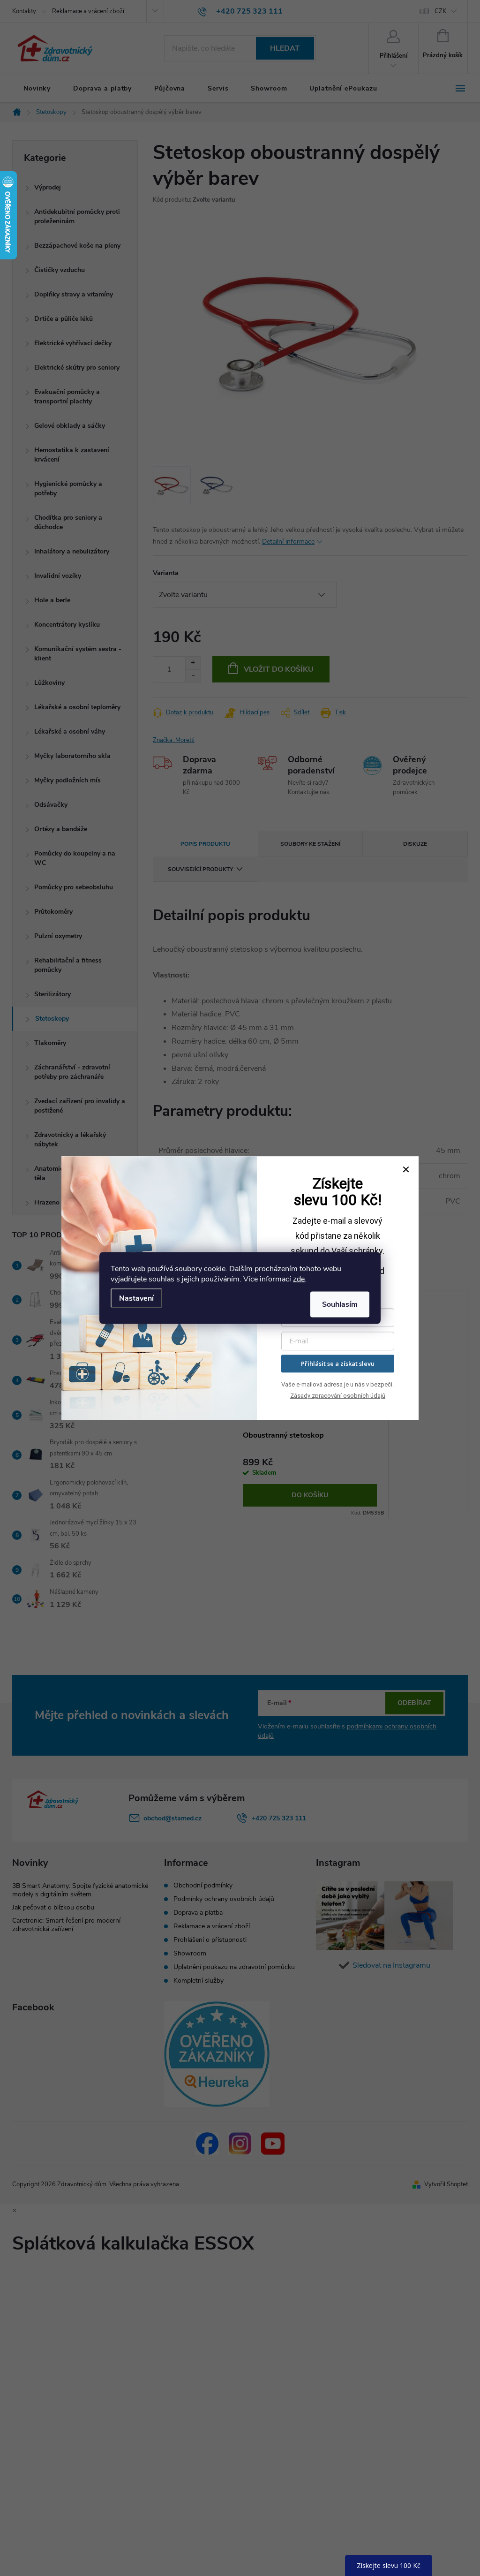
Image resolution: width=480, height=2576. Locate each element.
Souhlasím (340, 1304)
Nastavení (136, 1298)
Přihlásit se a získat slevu (338, 1364)
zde (299, 1279)
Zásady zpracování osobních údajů (338, 1396)
